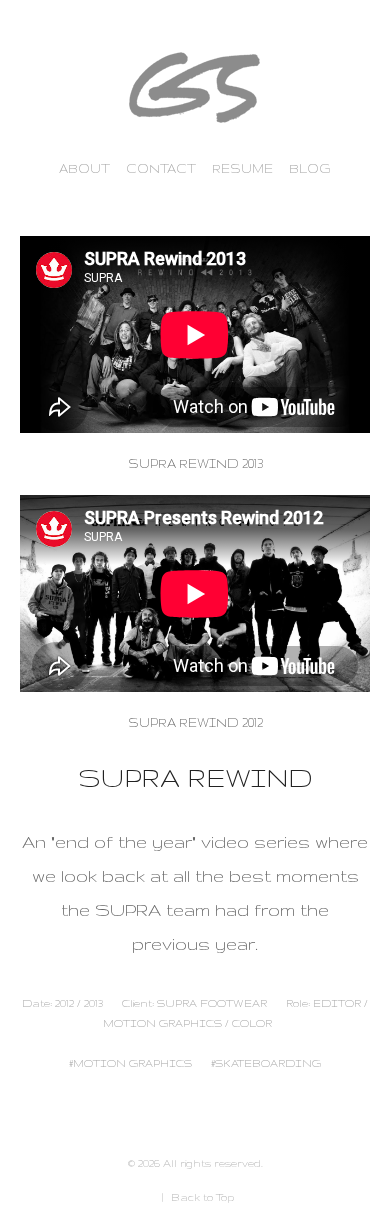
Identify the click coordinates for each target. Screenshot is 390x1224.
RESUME (242, 168)
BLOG (310, 168)
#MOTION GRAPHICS (130, 1063)
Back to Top (202, 1197)
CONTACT (161, 168)
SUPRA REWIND (195, 777)
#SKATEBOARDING (266, 1063)
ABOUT (84, 168)
